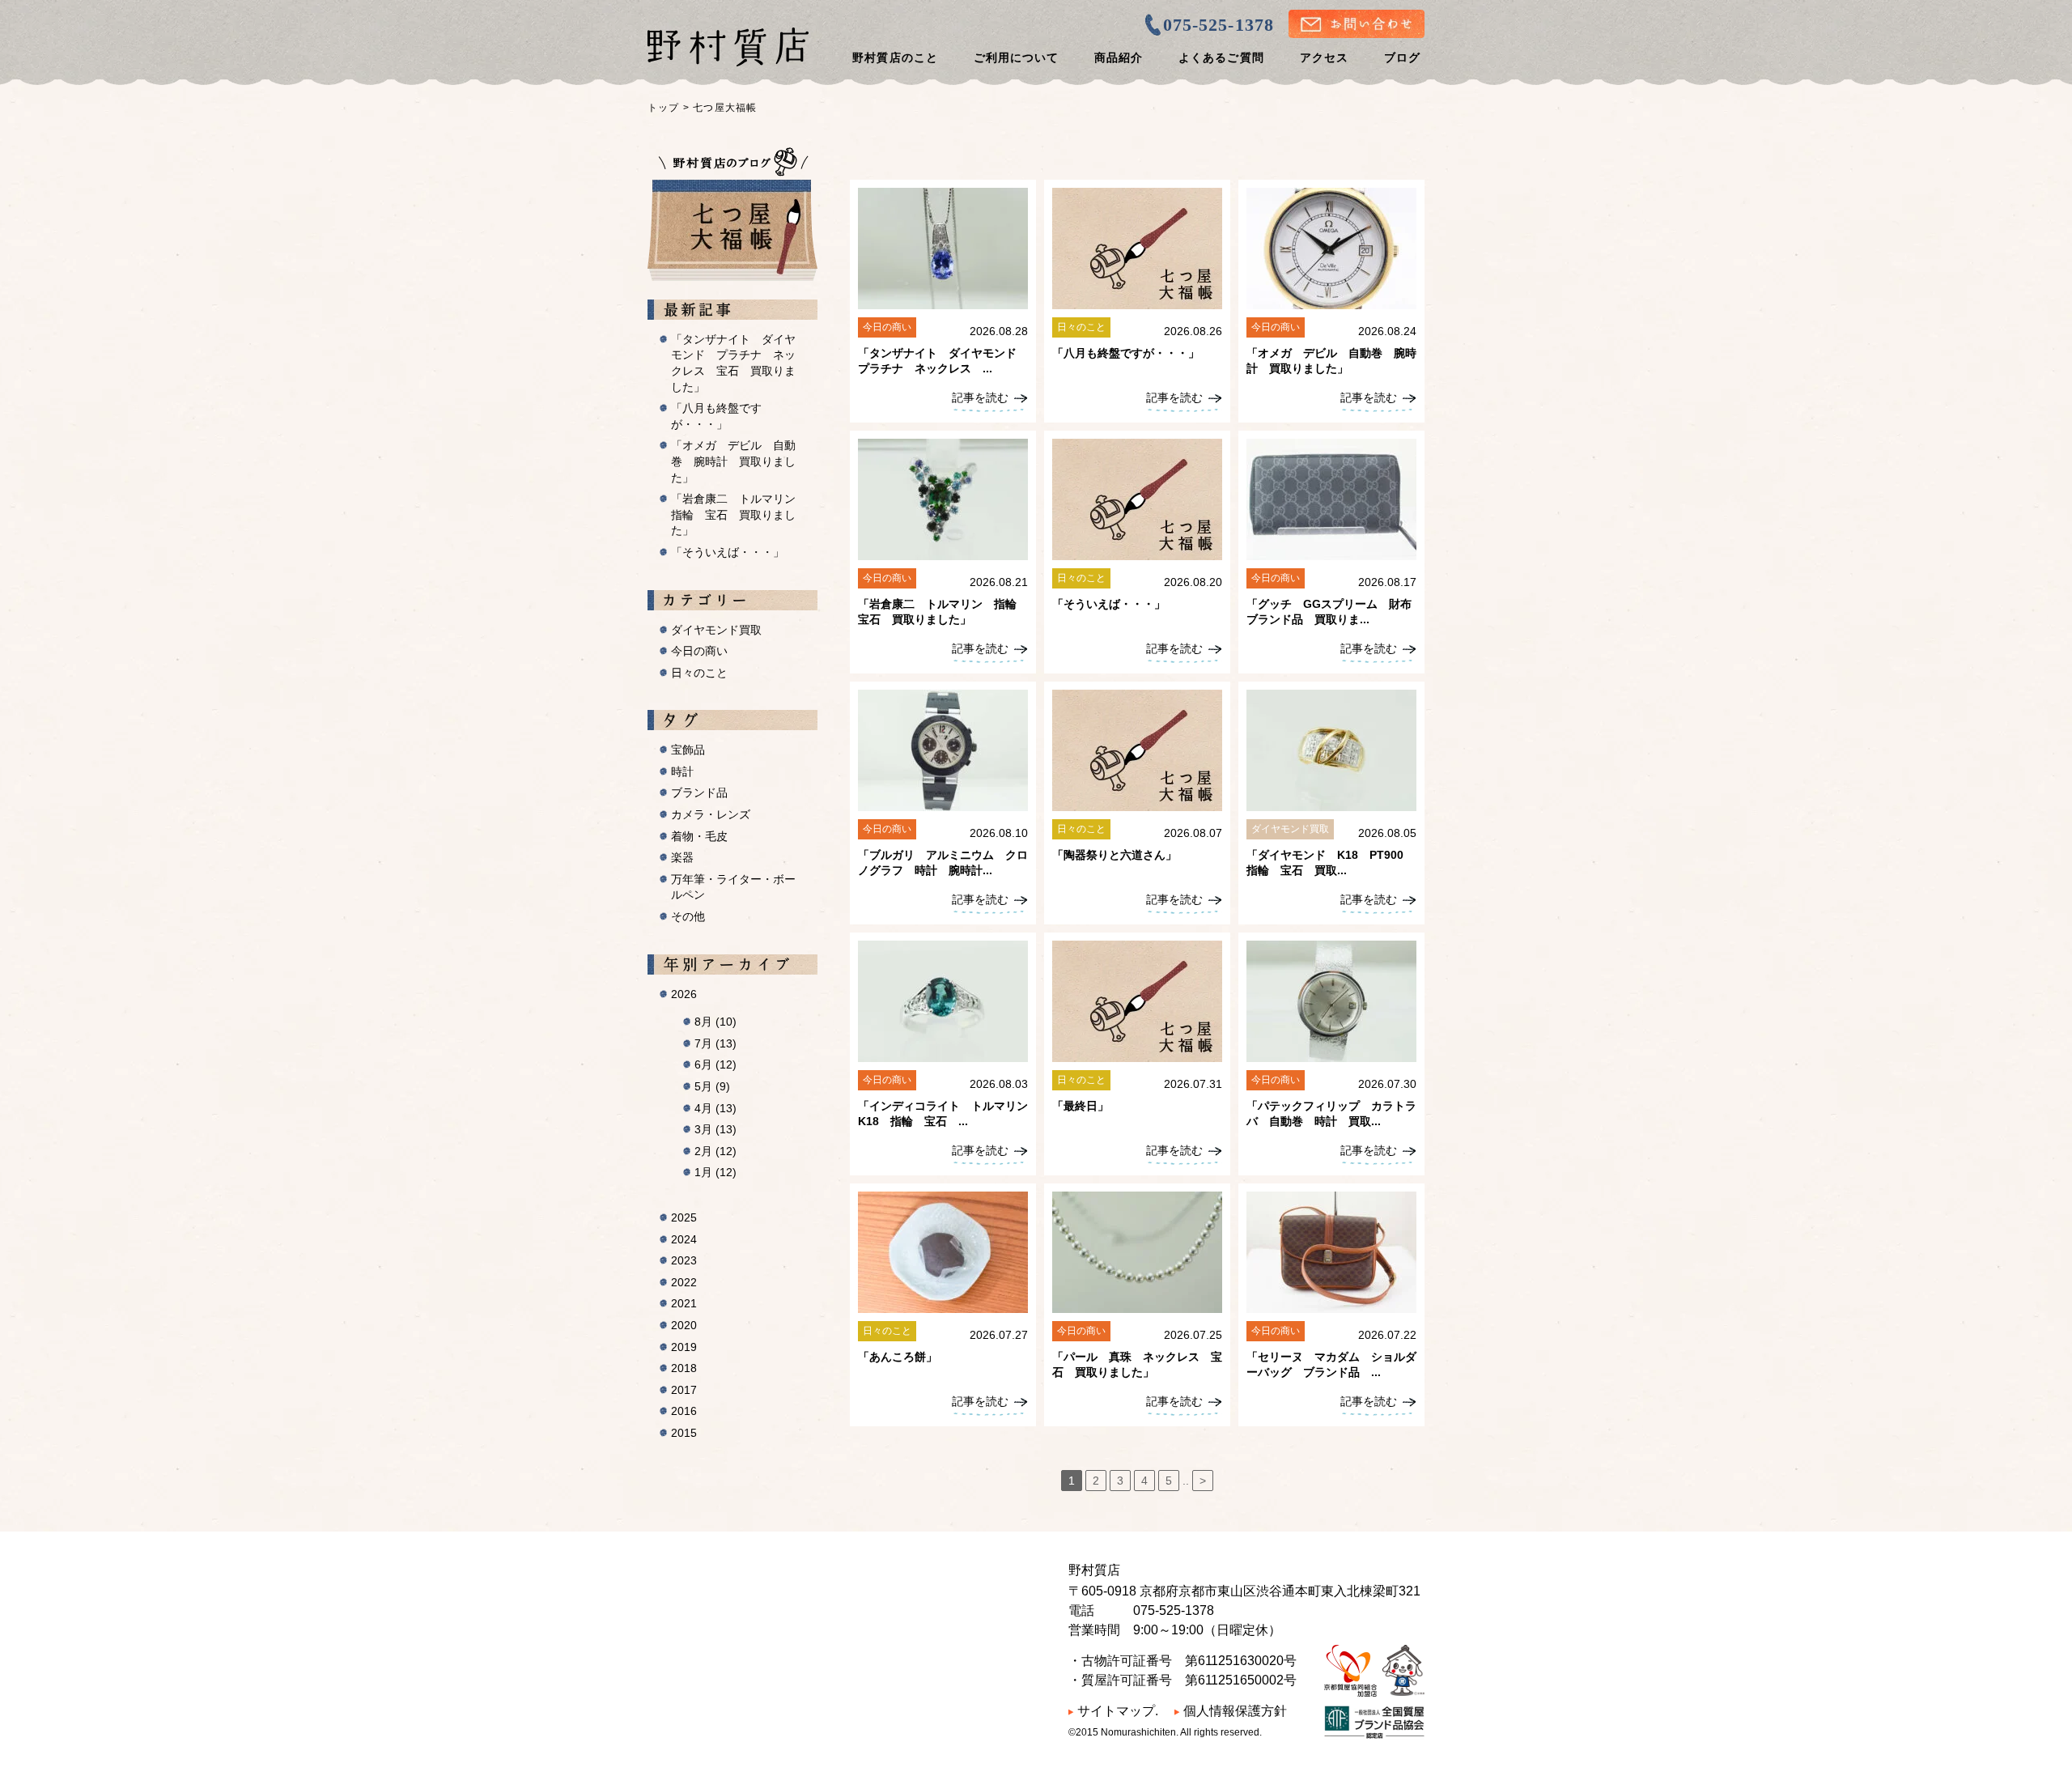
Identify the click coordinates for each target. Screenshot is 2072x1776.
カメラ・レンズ (711, 814)
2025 (684, 1217)
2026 (684, 994)
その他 (688, 916)
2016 (684, 1411)
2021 (684, 1303)
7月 (715, 1043)
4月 (715, 1108)
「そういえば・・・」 (728, 552)
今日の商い (699, 651)
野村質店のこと (895, 57)
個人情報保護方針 (1235, 1711)
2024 (684, 1239)
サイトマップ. (1118, 1711)
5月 (712, 1086)
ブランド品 (699, 792)
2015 (684, 1433)
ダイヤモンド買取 (716, 630)
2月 (715, 1151)
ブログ (1402, 57)
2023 (684, 1260)
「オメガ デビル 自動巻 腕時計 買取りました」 (733, 461)
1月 (715, 1172)
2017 (684, 1390)
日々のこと (699, 673)
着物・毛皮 (699, 836)
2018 (684, 1368)
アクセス (1324, 57)
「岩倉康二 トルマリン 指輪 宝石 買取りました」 (739, 514)
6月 (715, 1064)
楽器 (682, 857)
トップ (664, 108)
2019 (684, 1347)
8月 (715, 1022)
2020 (684, 1325)
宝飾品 (688, 750)
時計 (682, 771)
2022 (684, 1282)
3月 (715, 1129)
